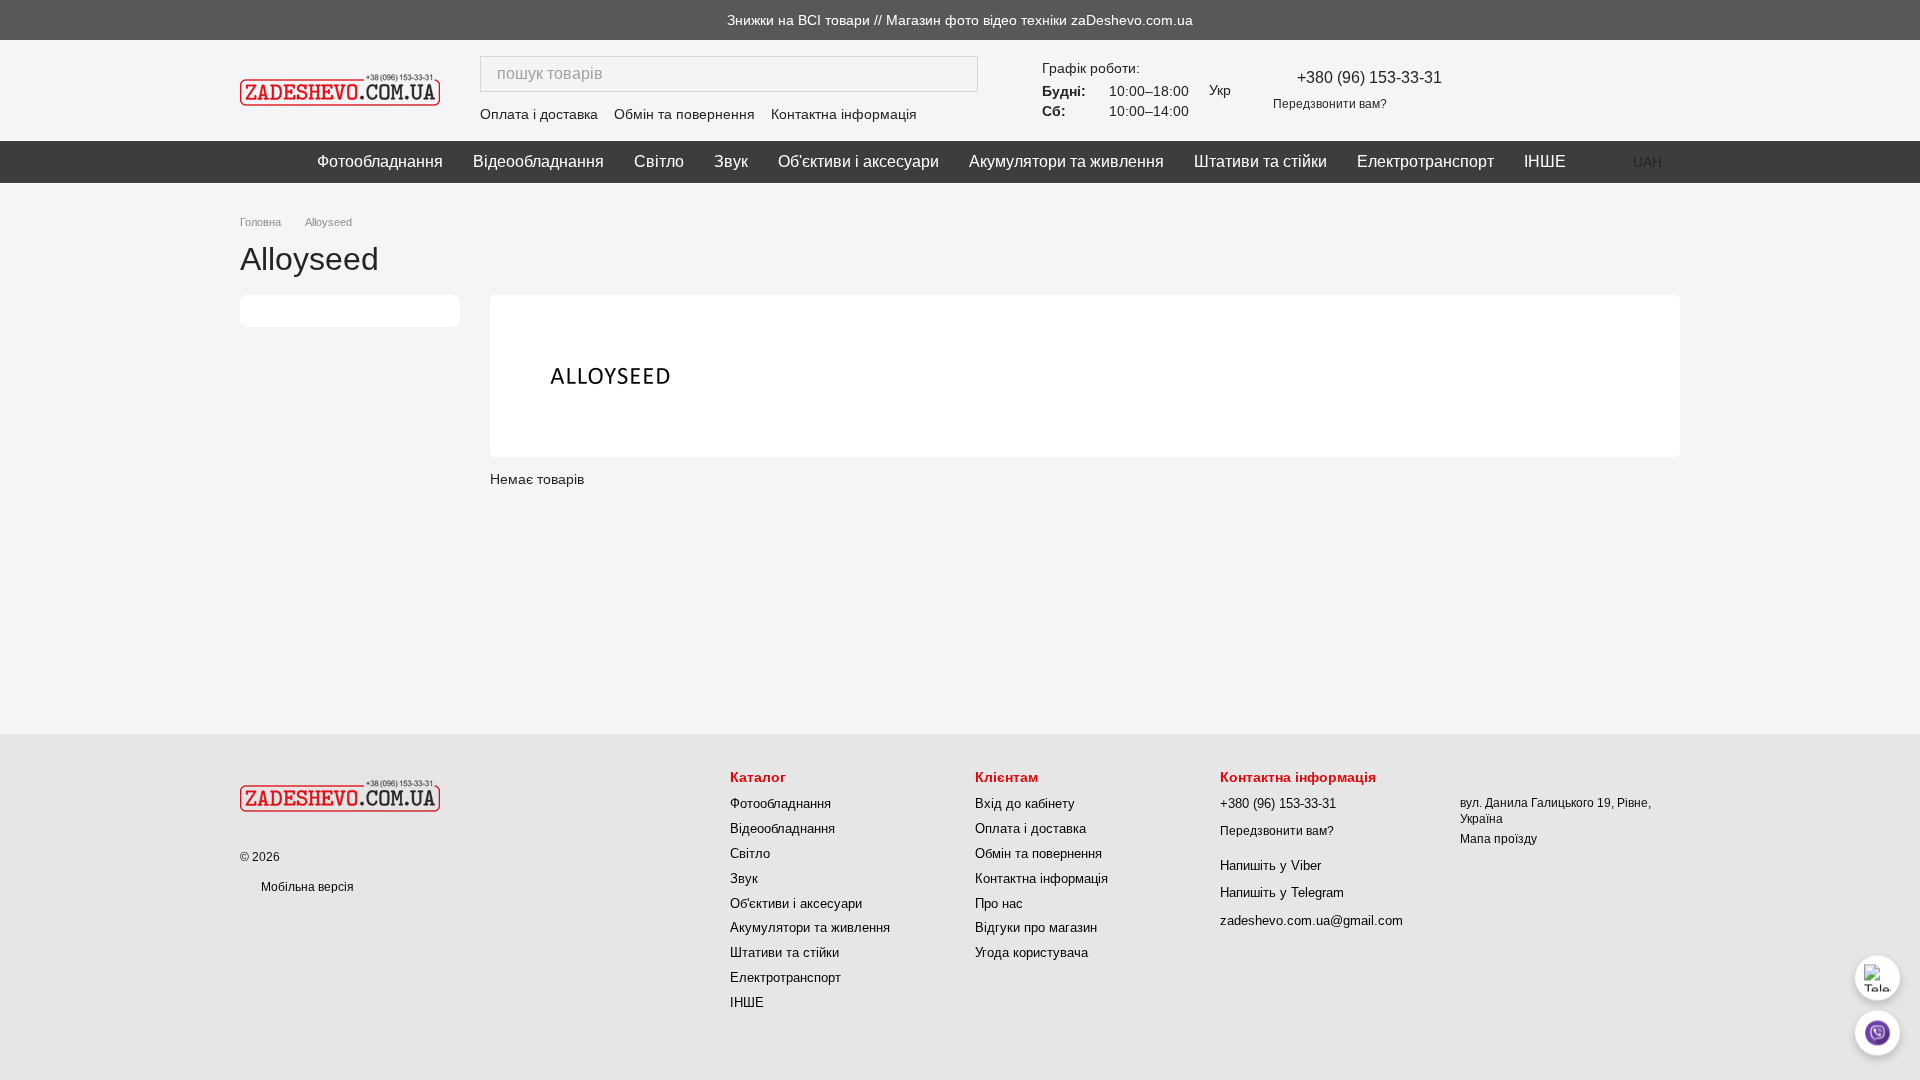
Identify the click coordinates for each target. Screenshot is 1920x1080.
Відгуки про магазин (1036, 927)
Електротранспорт (1425, 161)
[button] (1904, 20)
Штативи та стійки (1260, 161)
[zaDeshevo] (340, 795)
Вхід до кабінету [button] (1025, 803)
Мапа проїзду (1498, 839)
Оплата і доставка (539, 114)
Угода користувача (1031, 952)
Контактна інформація (844, 114)
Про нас (999, 903)
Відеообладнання (538, 161)
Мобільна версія (306, 887)
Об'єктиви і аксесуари (858, 161)
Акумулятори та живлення (1066, 161)
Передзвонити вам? (1330, 104)
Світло (659, 161)
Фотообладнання (380, 161)
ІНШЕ (1545, 161)
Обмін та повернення (684, 114)
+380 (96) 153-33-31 (1369, 78)
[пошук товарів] (960, 74)
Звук (731, 161)
